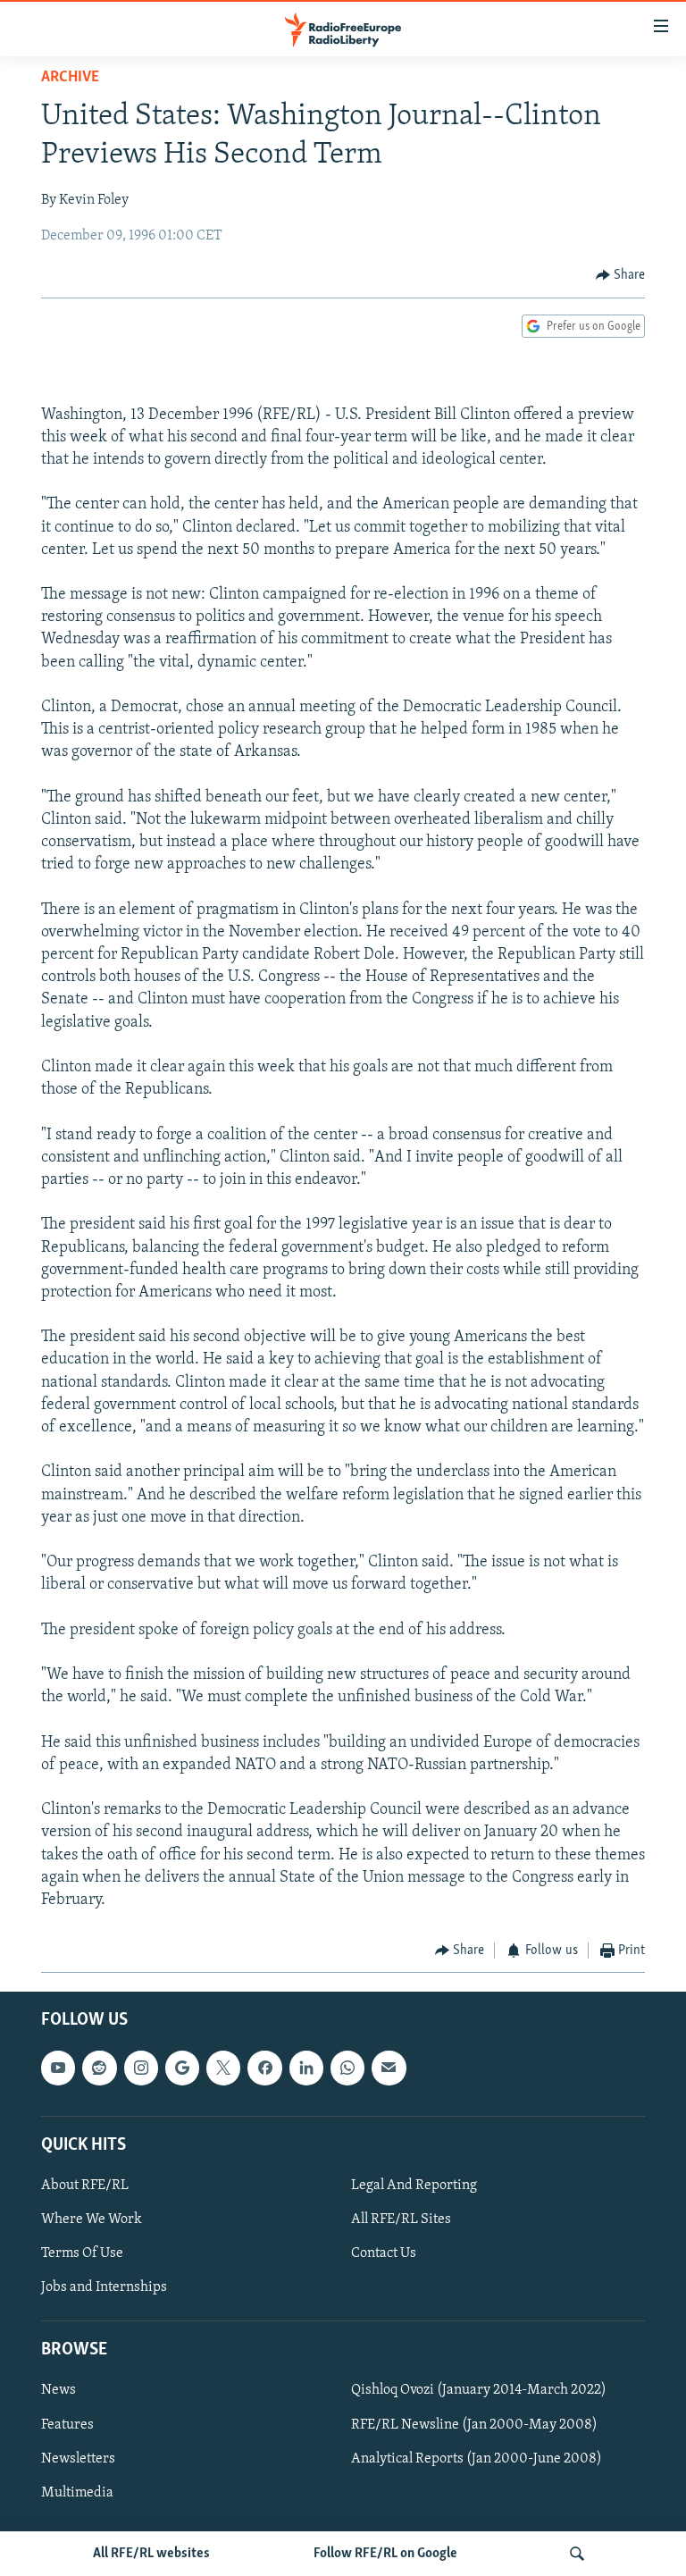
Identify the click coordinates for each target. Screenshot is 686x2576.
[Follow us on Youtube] (58, 2068)
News (59, 2390)
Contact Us (384, 2253)
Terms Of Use (82, 2253)
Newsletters (78, 2458)
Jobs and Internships (104, 2287)
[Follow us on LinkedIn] (306, 2068)
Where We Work (92, 2219)
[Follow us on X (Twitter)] (223, 2068)
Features (67, 2424)
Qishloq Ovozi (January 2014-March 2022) (479, 2390)
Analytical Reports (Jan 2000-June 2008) (477, 2458)
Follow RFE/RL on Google (385, 2554)
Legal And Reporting (414, 2186)
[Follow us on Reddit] (99, 2068)
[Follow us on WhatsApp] (347, 2068)
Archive (70, 78)
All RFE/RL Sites (401, 2219)
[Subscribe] (389, 2068)
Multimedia (77, 2492)
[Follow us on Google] (182, 2068)
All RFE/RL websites (151, 2554)
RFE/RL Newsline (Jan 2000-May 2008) (474, 2424)
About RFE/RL (85, 2186)
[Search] (577, 2554)
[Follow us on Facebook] (264, 2068)
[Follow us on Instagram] (141, 2068)
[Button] (621, 275)
